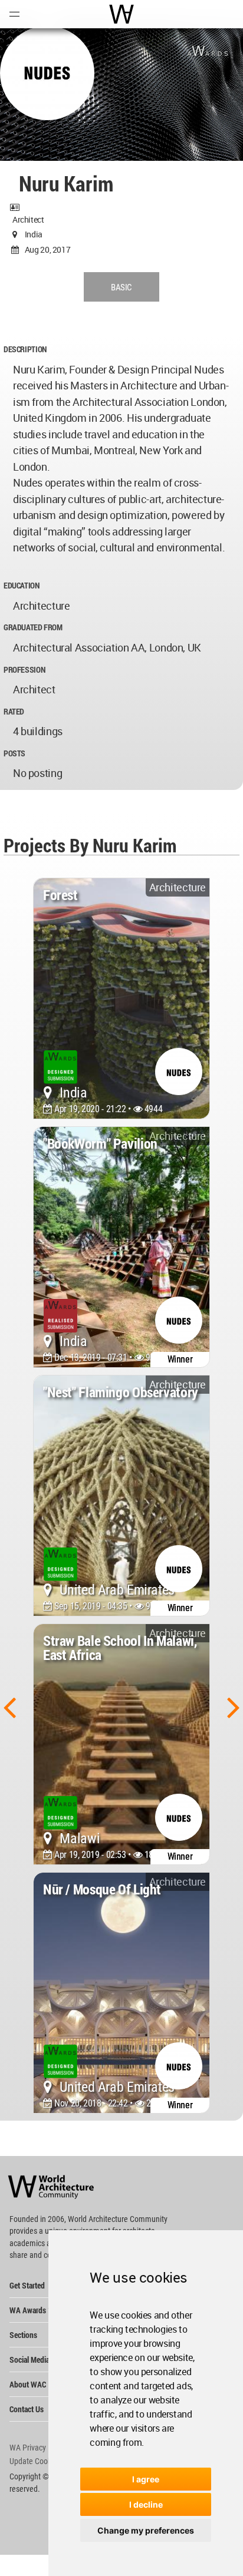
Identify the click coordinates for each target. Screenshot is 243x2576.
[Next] (234, 1707)
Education (22, 585)
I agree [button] (146, 2479)
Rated (14, 711)
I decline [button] (146, 2504)
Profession (24, 669)
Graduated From (33, 627)
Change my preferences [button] (146, 2530)
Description (25, 349)
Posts (14, 753)
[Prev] (9, 1707)
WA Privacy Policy (38, 2448)
